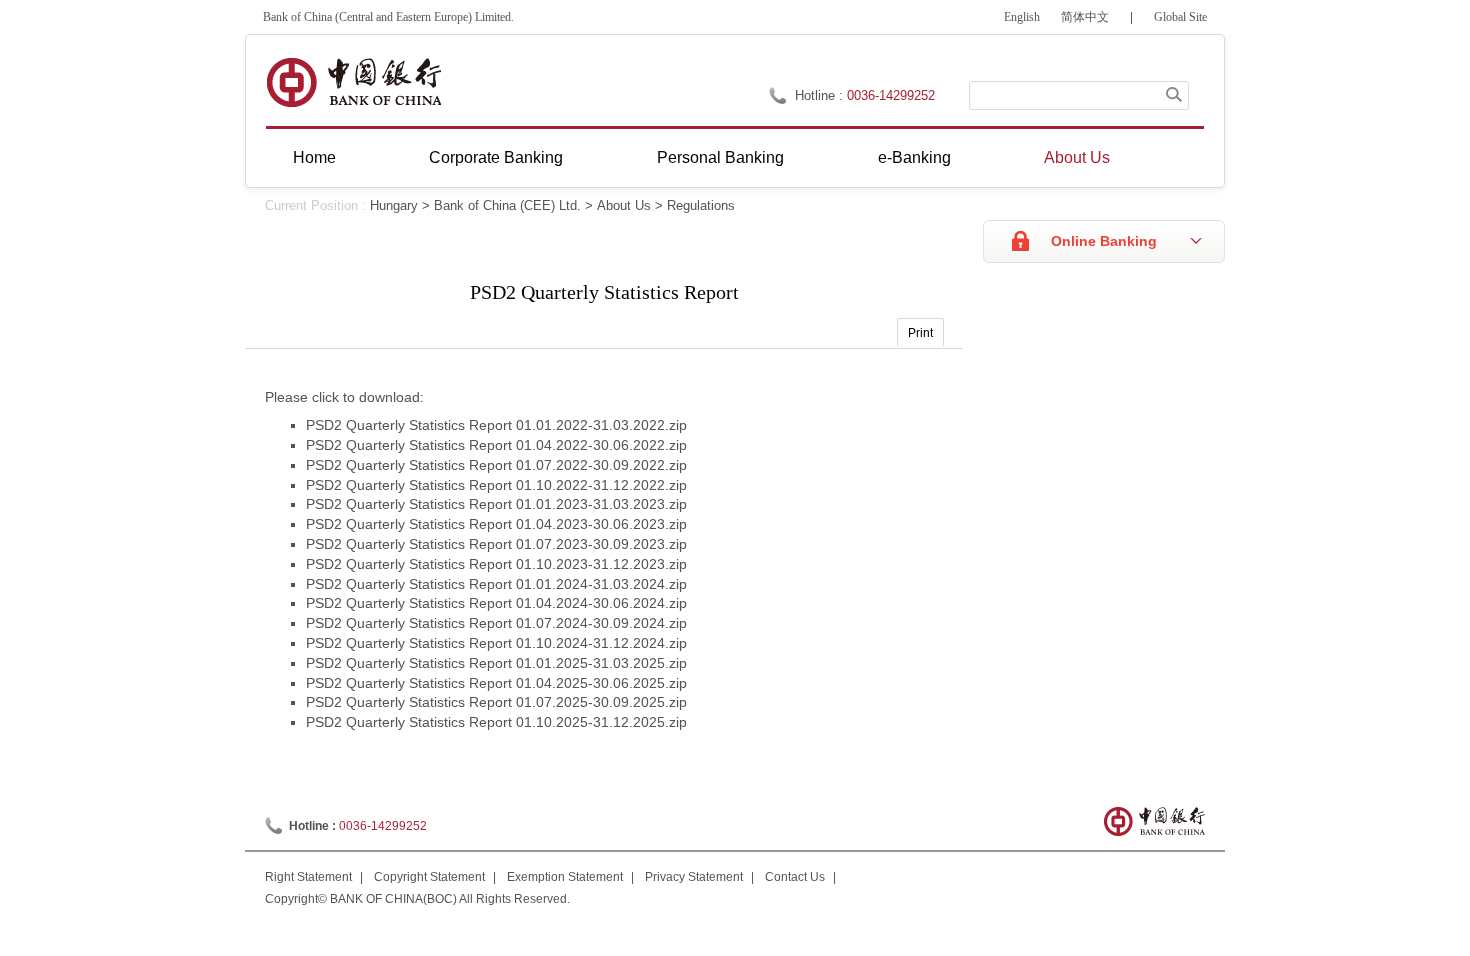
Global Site (1180, 17)
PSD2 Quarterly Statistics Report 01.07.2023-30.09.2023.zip (496, 544)
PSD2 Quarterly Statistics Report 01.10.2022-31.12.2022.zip (496, 485)
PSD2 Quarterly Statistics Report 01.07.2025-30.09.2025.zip (496, 702)
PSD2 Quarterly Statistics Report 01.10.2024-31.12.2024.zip (496, 643)
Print (920, 333)
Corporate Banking (496, 157)
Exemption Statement (565, 877)
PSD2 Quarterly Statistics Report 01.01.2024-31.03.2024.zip (496, 584)
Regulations (701, 205)
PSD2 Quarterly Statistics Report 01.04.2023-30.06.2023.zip (496, 524)
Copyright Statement (429, 877)
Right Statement (308, 877)
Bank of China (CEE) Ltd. (507, 205)
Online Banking (1104, 241)
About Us (1077, 157)
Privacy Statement (694, 877)
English (1022, 17)
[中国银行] (353, 82)
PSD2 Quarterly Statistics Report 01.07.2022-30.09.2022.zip (496, 465)
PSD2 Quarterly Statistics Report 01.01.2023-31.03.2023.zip (496, 504)
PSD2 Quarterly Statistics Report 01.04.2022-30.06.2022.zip (496, 445)
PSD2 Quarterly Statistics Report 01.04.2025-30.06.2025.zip (496, 683)
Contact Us (795, 877)
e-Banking (914, 157)
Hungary (394, 205)
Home (314, 157)
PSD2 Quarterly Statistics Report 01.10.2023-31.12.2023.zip (496, 564)
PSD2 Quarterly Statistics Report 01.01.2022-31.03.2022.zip (496, 425)
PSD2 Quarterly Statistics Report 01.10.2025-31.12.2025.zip (496, 722)
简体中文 (1085, 17)
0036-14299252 (891, 95)
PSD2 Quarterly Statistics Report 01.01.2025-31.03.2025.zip (496, 663)
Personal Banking (720, 157)
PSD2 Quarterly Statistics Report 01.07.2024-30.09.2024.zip (496, 623)
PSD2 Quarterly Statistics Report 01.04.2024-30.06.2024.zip (496, 603)
